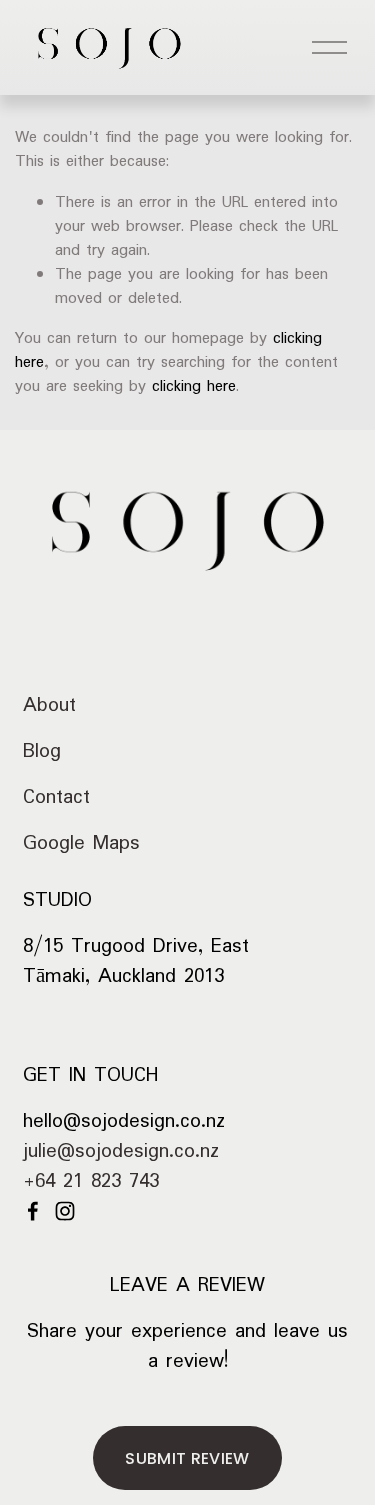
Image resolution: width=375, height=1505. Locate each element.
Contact (56, 797)
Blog (42, 751)
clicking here (194, 386)
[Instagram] (65, 1211)
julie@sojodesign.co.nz (121, 1152)
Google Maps (81, 843)
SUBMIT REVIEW (187, 1458)
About (49, 705)
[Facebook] (33, 1211)
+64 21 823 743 (91, 1182)
